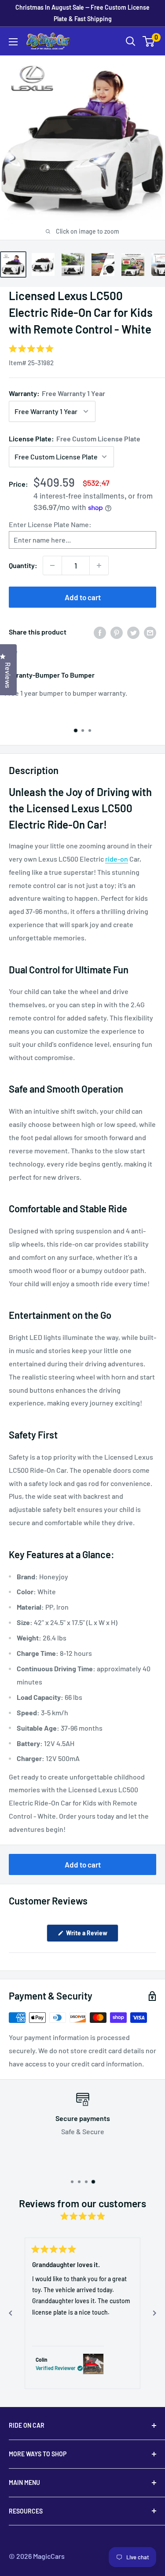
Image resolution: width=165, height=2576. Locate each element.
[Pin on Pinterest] (117, 632)
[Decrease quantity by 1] (52, 565)
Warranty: (57, 393)
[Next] (154, 2313)
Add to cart (83, 597)
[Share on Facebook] (100, 632)
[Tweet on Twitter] (133, 632)
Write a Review (92, 1935)
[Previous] (11, 2313)
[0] (149, 41)
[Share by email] (150, 632)
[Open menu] (13, 42)
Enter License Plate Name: (50, 524)
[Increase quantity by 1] (99, 565)
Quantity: (23, 565)
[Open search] (131, 41)
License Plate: (75, 439)
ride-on (117, 859)
